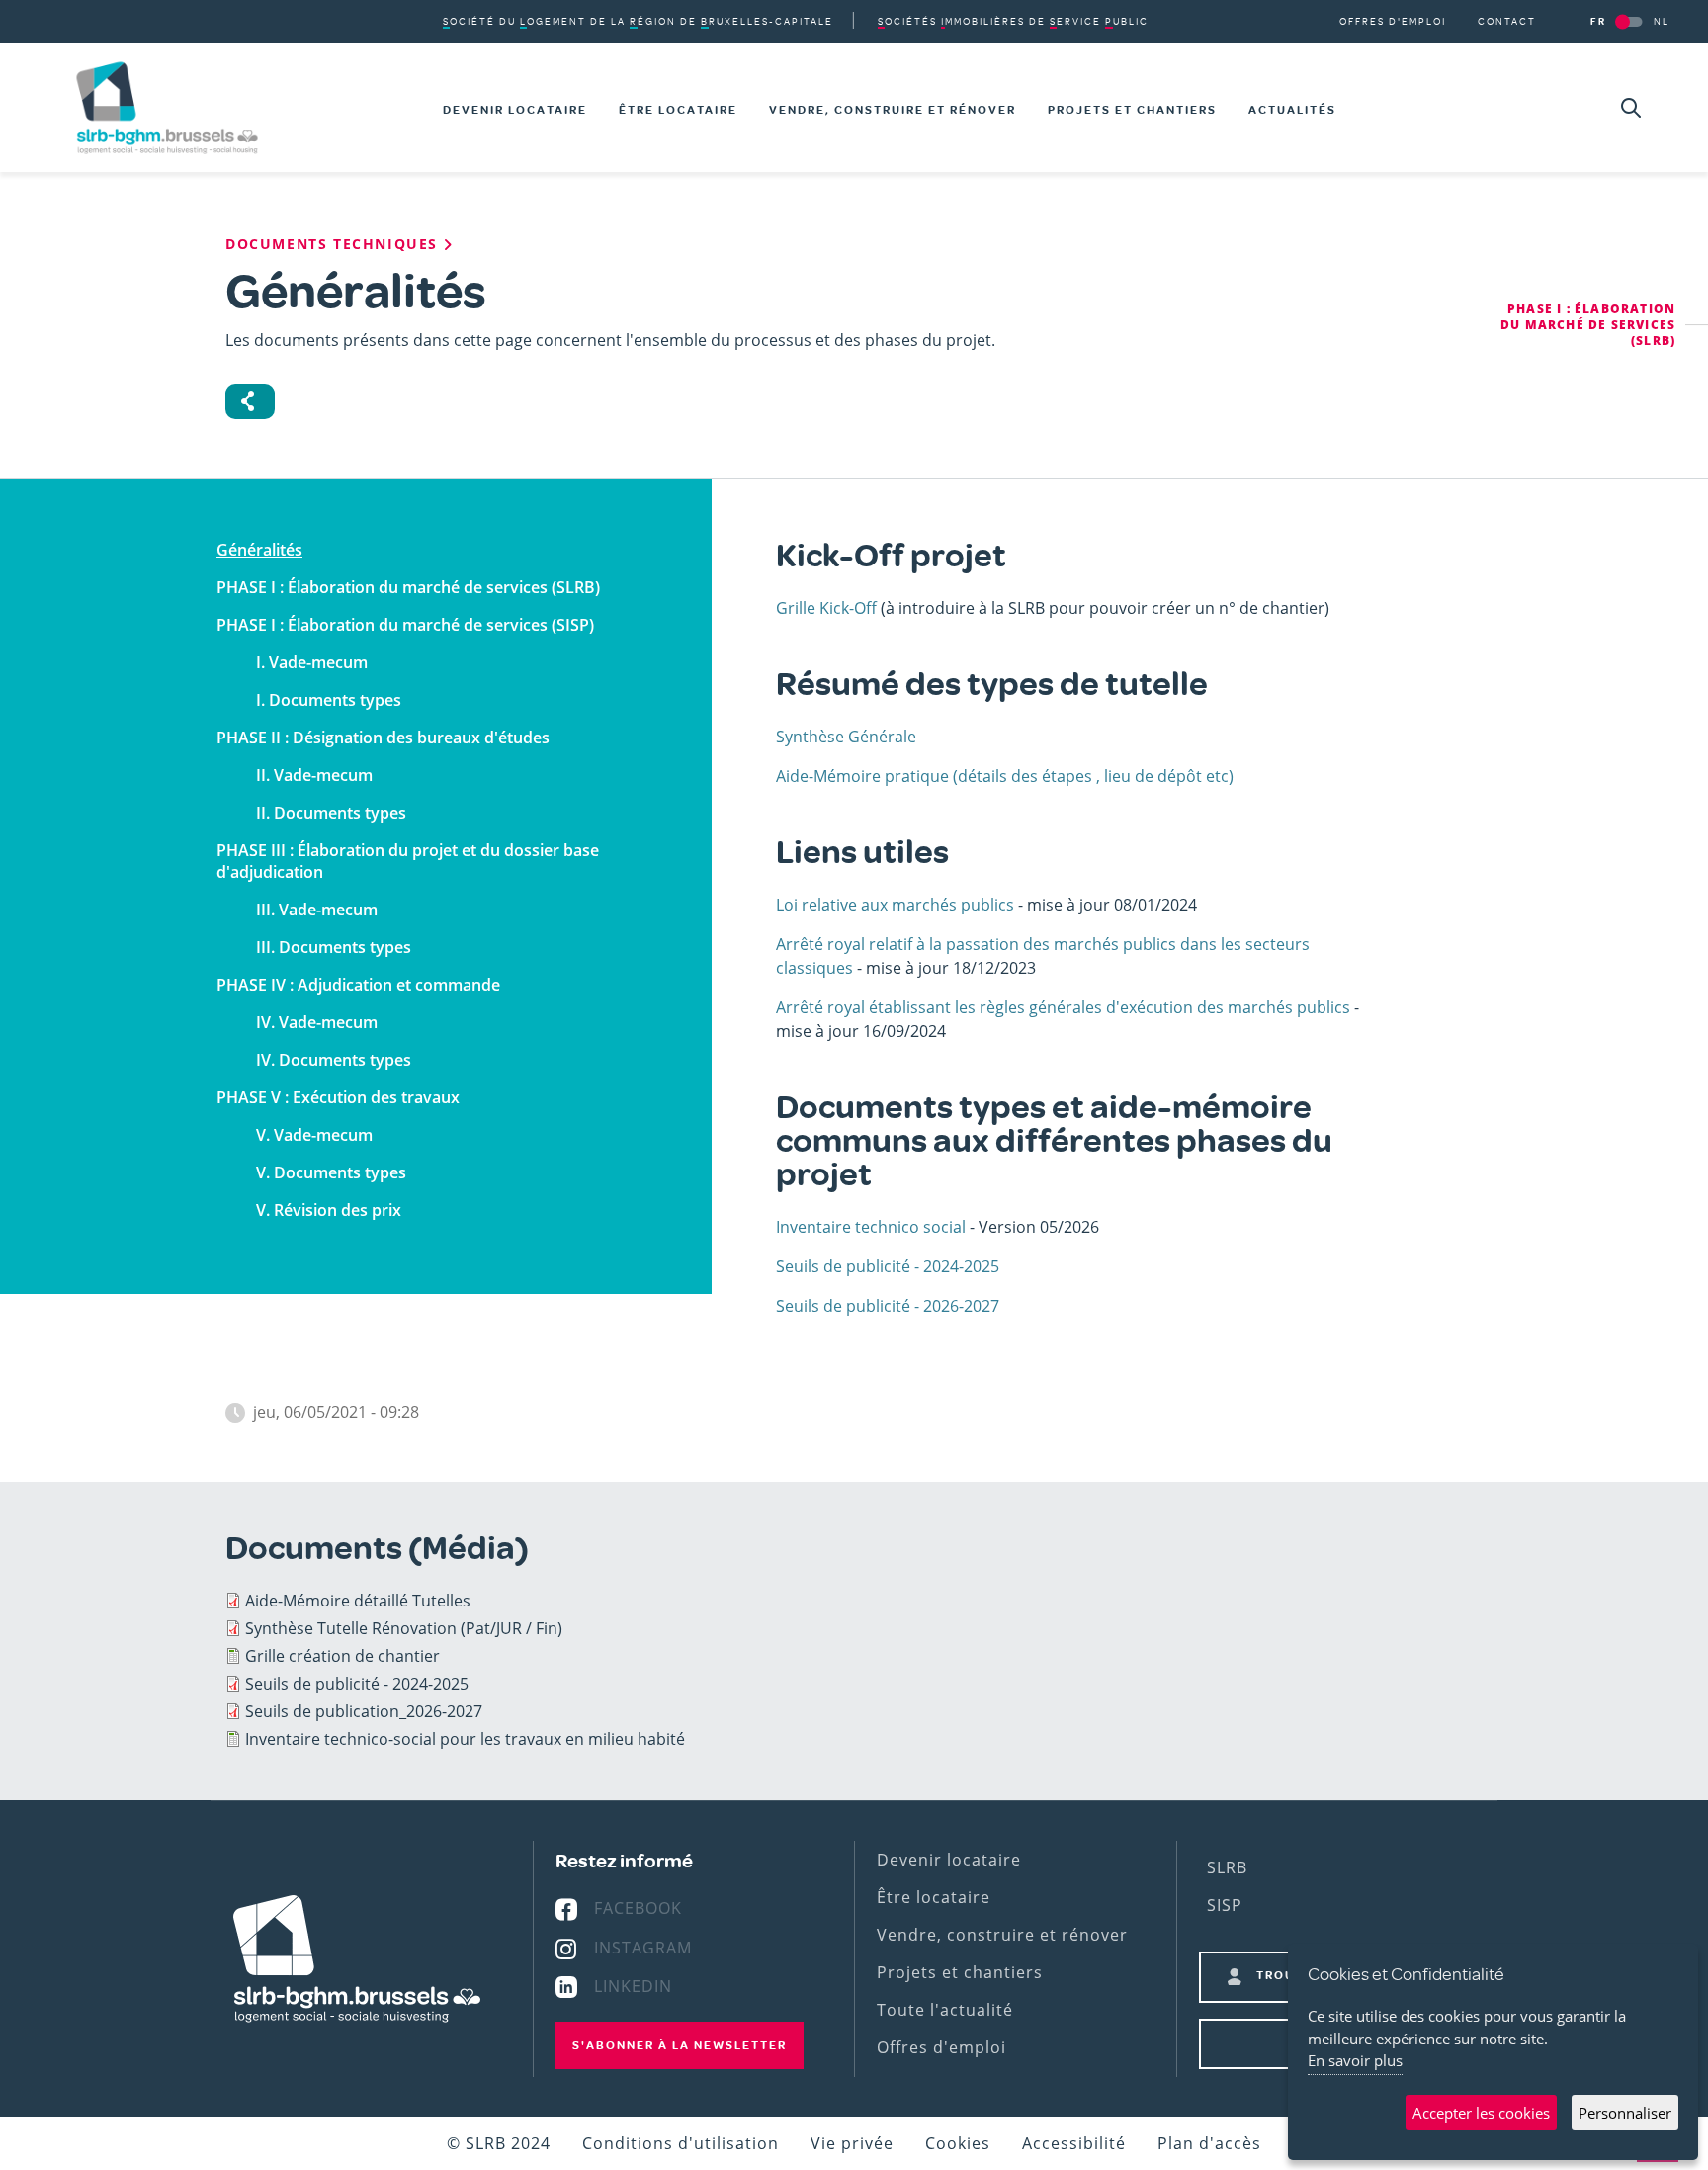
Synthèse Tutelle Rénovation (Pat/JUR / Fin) (404, 1628)
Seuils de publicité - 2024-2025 (888, 1266)
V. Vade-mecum (314, 1135)
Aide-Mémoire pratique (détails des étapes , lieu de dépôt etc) (1005, 776)
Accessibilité (1074, 2143)
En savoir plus (1355, 2060)
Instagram (643, 1948)
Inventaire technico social (871, 1227)
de (1013, 21)
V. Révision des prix (329, 1210)
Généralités (259, 550)
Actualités (1292, 110)
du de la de (638, 21)
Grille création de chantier (342, 1656)
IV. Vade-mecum (317, 1022)
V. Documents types (331, 1172)
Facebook (638, 1908)
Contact (1507, 21)
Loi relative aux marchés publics (895, 905)
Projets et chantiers (1132, 110)
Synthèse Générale (846, 737)
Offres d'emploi (1393, 21)
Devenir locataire (515, 110)
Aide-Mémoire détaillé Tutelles (358, 1601)
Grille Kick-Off (826, 608)
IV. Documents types (334, 1060)
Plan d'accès (1209, 2143)
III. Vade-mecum (317, 910)
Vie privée (852, 2143)
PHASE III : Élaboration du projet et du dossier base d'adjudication (408, 861)
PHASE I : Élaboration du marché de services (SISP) (405, 625)
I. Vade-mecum (312, 662)
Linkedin (633, 1986)
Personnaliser (1625, 2113)
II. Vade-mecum (314, 775)
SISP (1225, 1905)
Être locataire (678, 110)
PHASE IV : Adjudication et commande (358, 985)
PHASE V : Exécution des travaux (338, 1097)
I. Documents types (329, 700)
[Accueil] (167, 108)
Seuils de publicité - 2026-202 (883, 1306)
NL (1662, 21)
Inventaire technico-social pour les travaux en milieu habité (465, 1739)
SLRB (1227, 1867)
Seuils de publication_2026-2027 (364, 1711)
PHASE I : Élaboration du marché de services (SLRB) (408, 587)
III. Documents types (334, 947)
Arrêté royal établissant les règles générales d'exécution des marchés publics (1063, 1007)
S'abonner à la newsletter (680, 2045)
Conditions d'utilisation (681, 2143)
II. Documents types (331, 813)
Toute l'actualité (945, 2010)
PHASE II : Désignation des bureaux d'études (383, 738)
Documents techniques (335, 244)
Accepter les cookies (1481, 2113)
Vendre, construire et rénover (893, 110)
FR (1598, 21)
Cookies (958, 2143)
